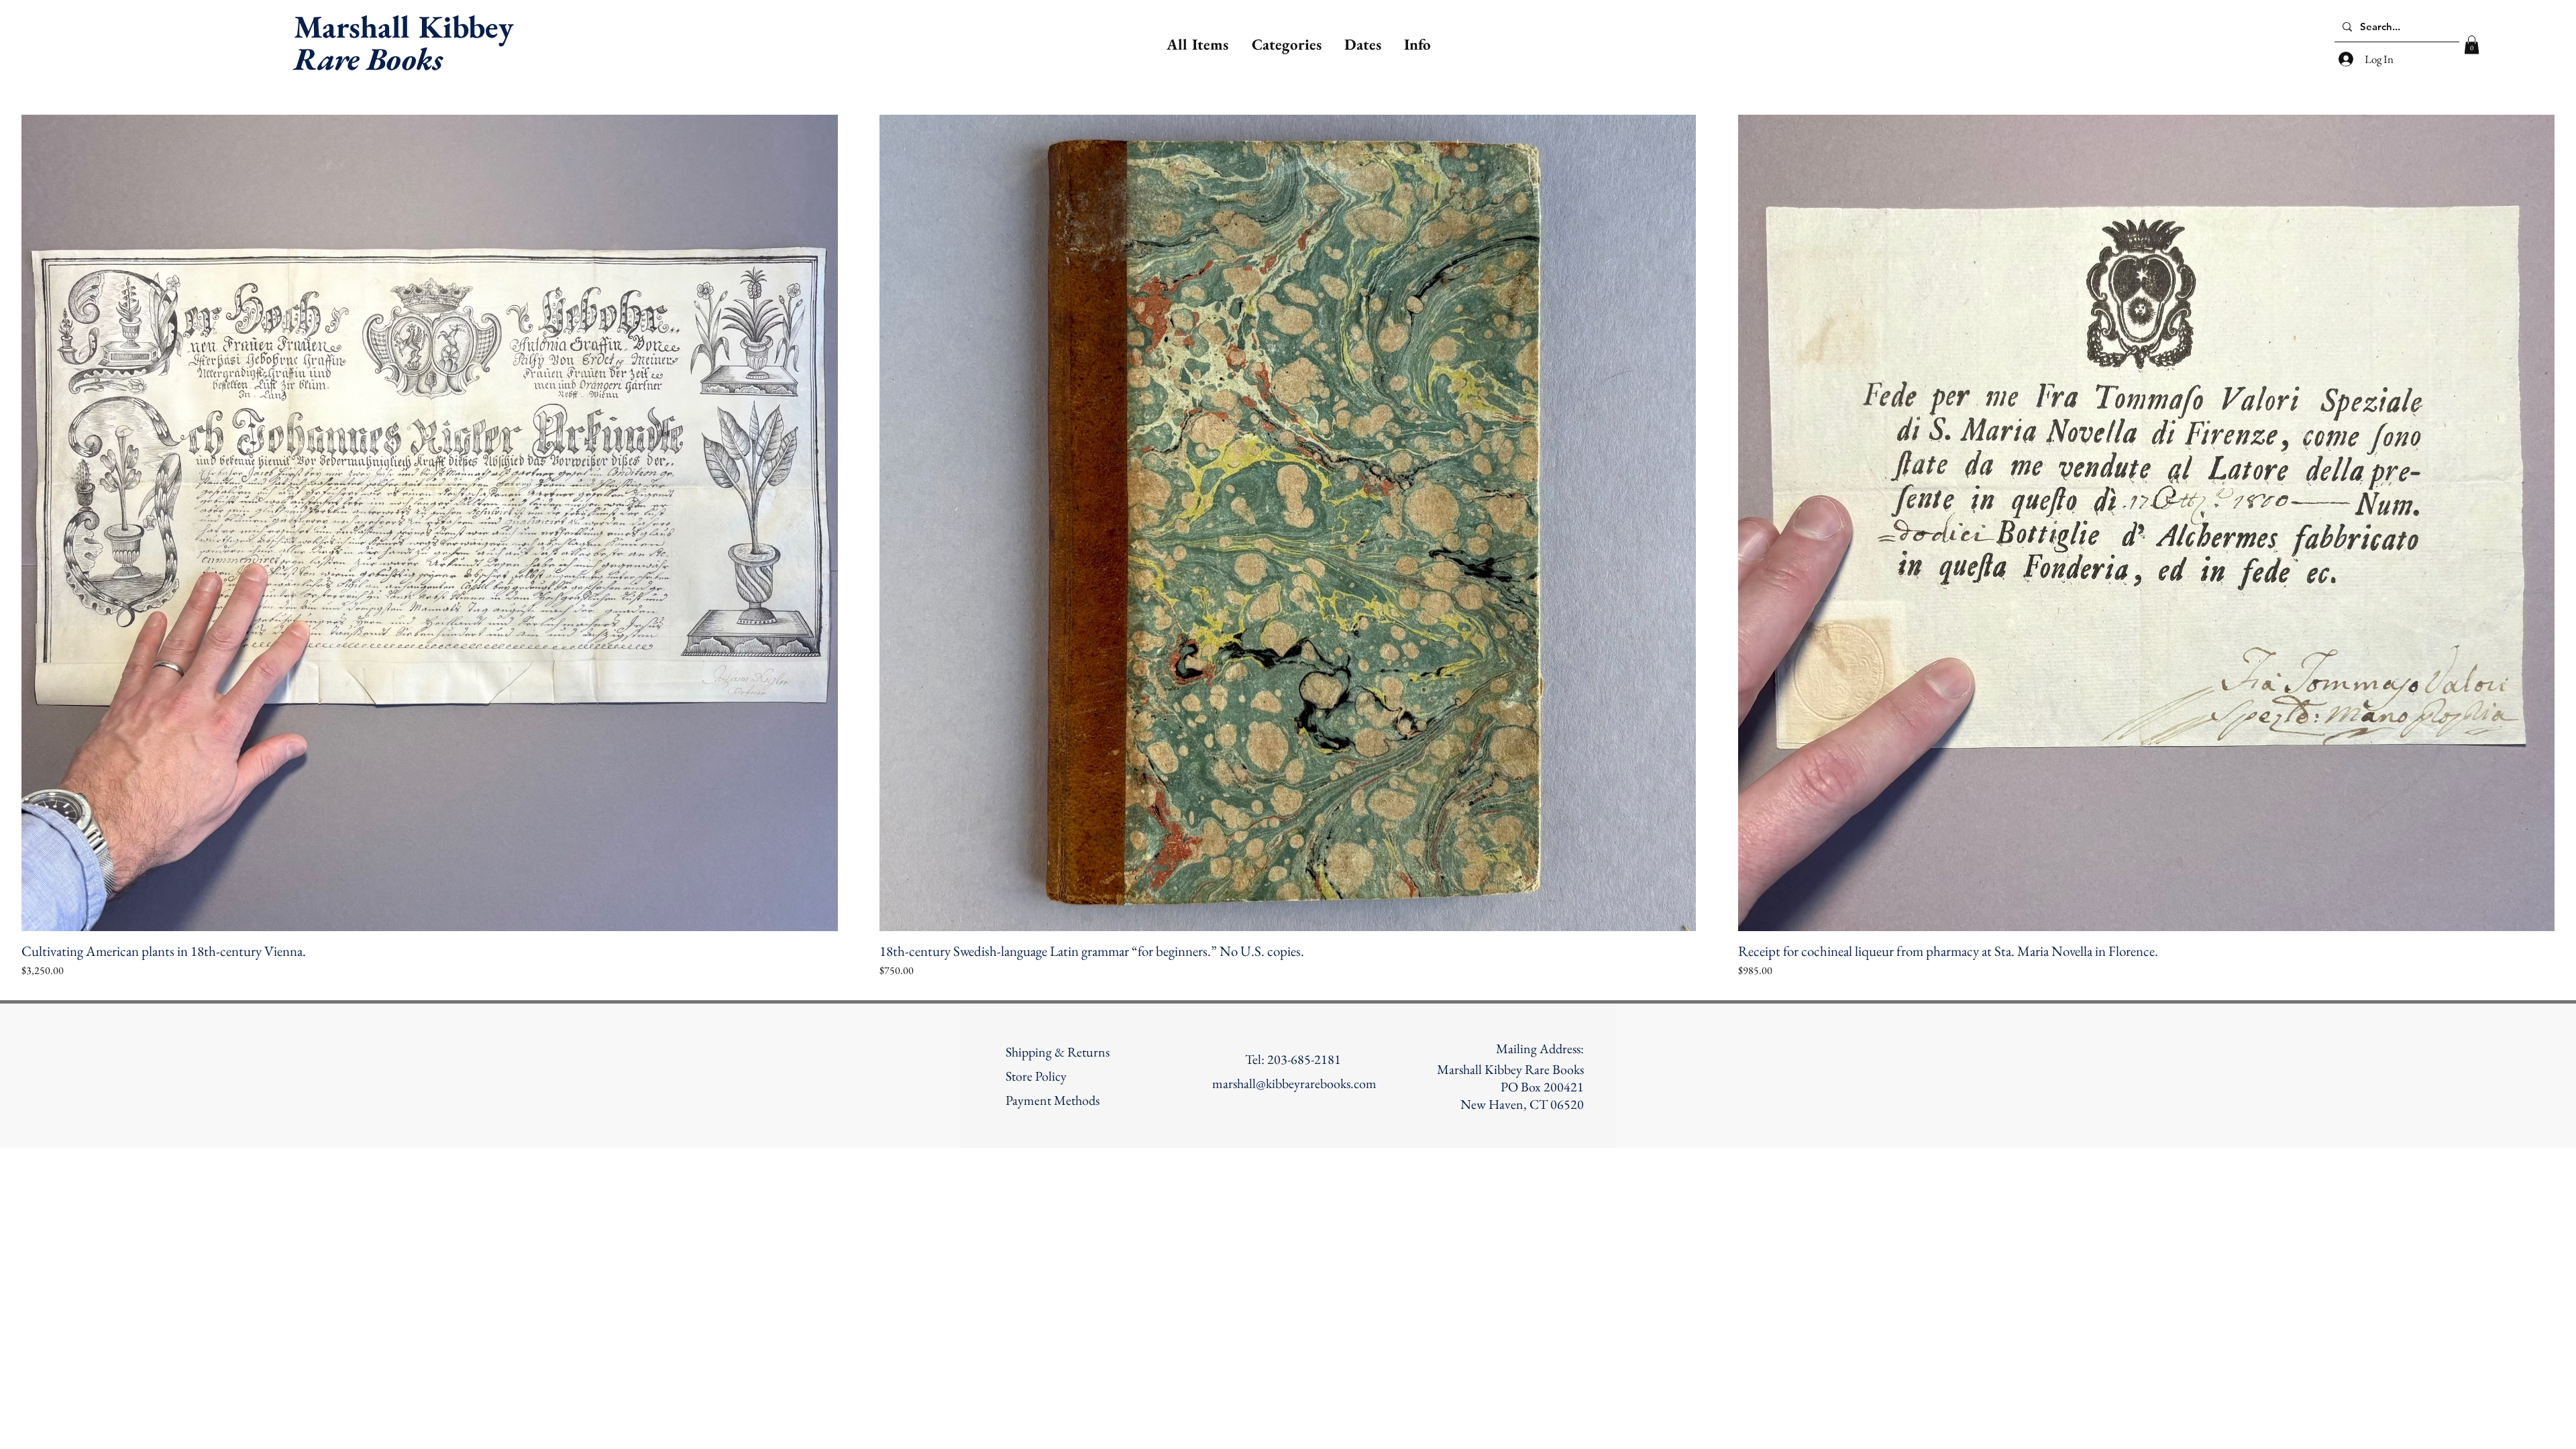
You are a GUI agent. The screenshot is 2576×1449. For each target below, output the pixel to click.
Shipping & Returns (1058, 1052)
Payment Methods (1053, 1100)
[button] (1285, 44)
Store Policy (1036, 1076)
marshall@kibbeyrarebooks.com (1294, 1083)
